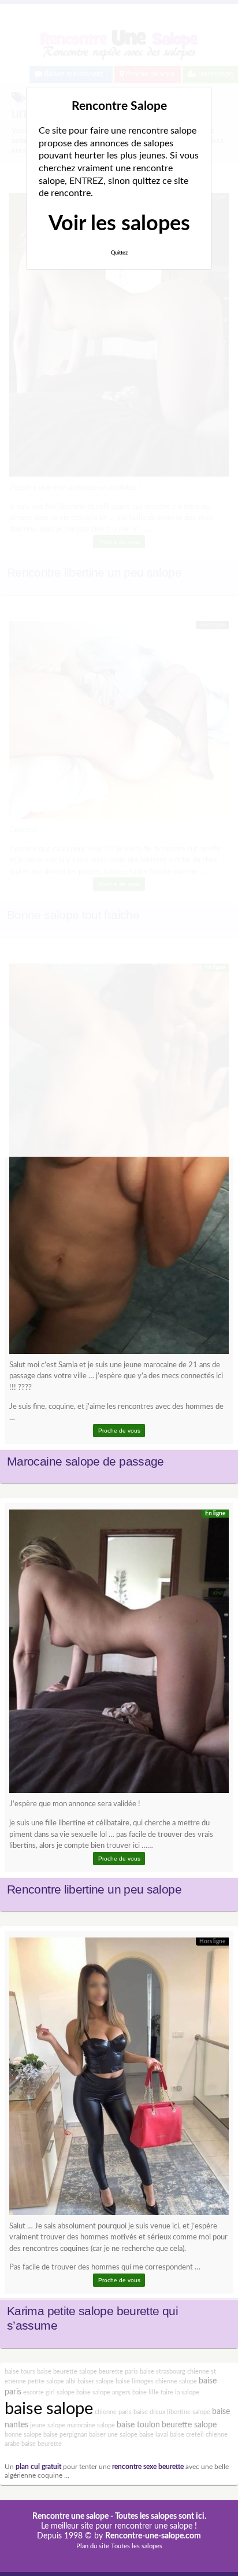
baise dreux (149, 2412)
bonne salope (23, 2435)
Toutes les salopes (137, 2546)
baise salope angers (103, 2392)
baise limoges (135, 2381)
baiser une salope (113, 2435)
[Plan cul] (119, 1162)
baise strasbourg (163, 2372)
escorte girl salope (49, 2392)
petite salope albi (52, 2381)
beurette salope (189, 2425)
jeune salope (48, 2425)
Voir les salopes (119, 224)
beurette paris (118, 2372)
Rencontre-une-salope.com (153, 2536)
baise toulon (138, 2425)
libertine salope (189, 2412)
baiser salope (96, 2381)
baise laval (154, 2435)
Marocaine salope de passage (85, 1462)
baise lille (146, 2392)
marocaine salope (91, 2425)
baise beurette (42, 2444)
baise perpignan (65, 2435)
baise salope (49, 2409)
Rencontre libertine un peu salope (94, 1889)
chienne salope (176, 2381)
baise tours (20, 2372)
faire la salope (180, 2392)
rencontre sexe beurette (148, 2467)
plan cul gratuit (38, 2467)
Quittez (119, 253)
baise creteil (187, 2435)
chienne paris (113, 2412)
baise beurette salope (67, 2372)
